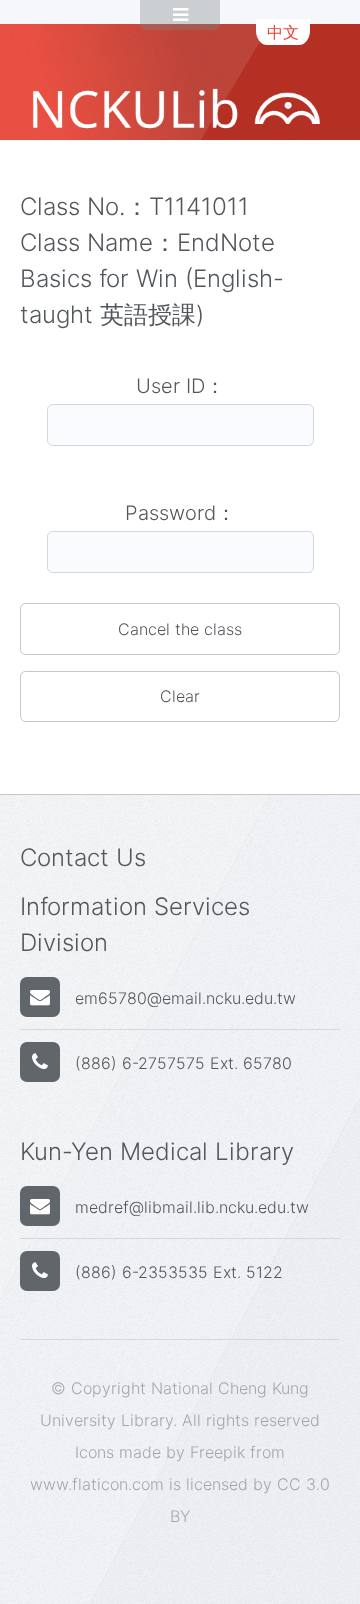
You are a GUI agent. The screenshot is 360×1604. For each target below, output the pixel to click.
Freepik (217, 1452)
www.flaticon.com (97, 1484)
